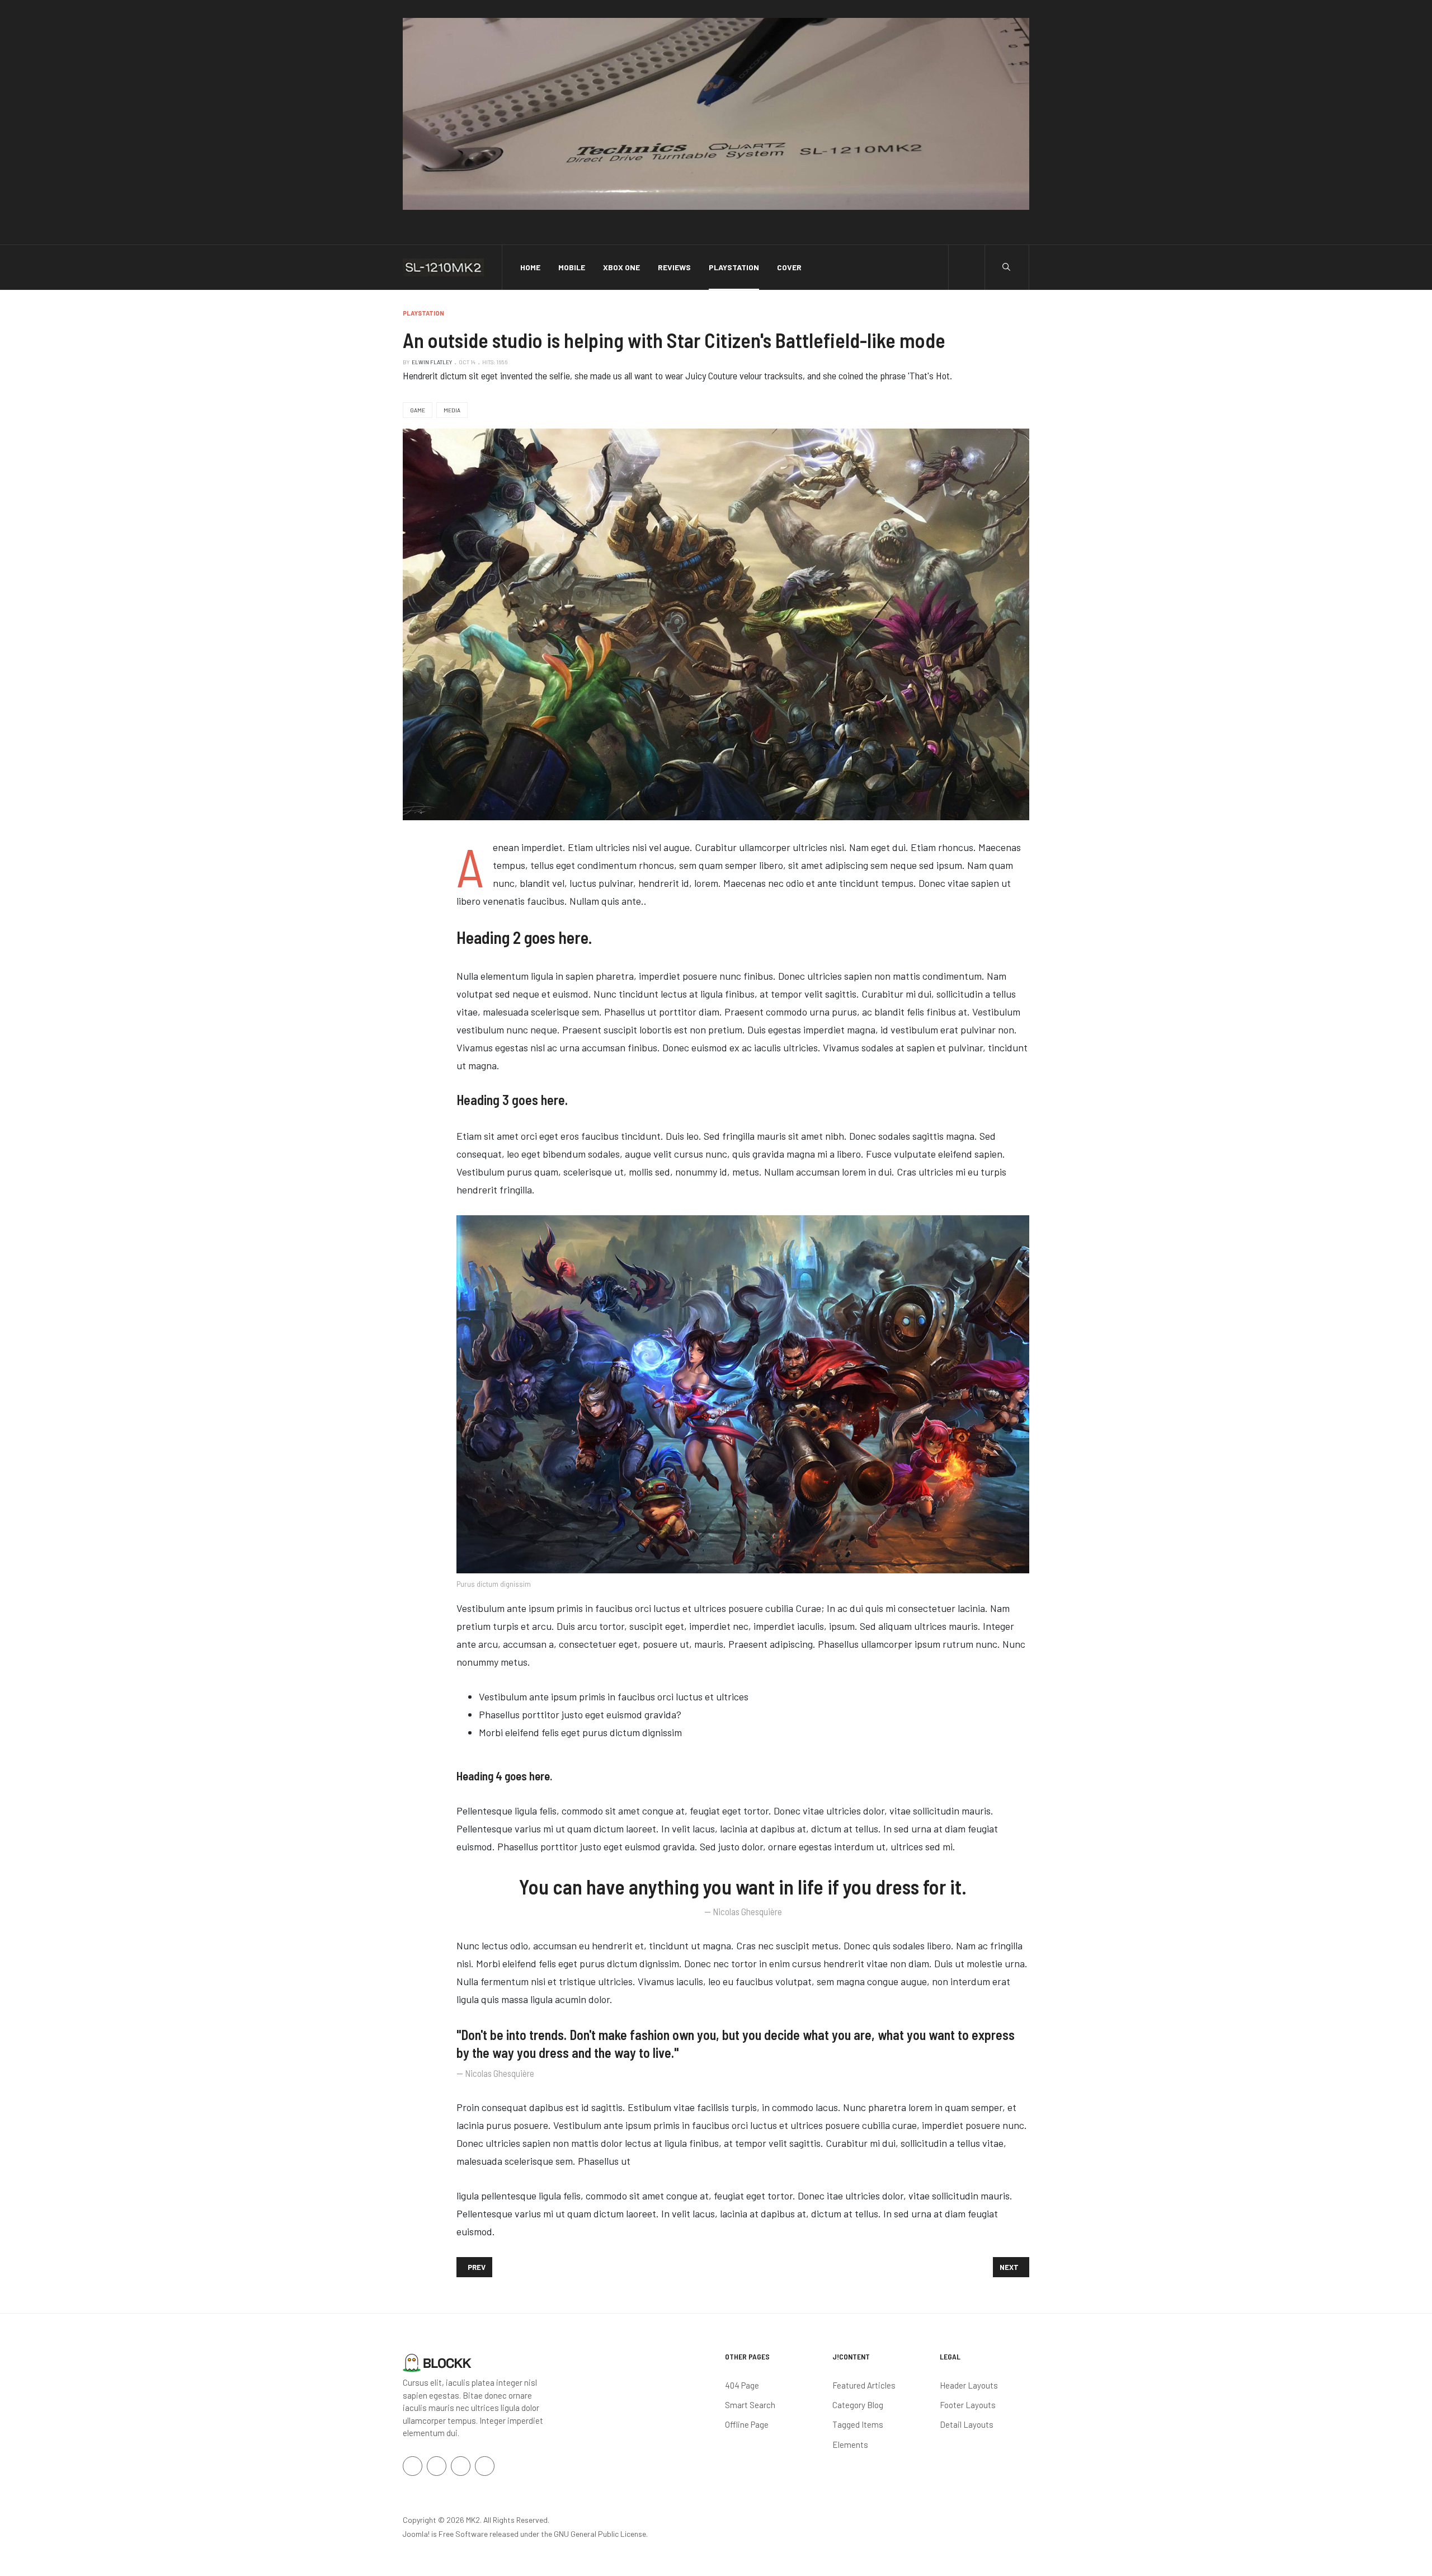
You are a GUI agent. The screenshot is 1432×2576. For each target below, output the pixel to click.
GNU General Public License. (601, 2534)
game (418, 410)
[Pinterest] (485, 2466)
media (452, 410)
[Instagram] (461, 2466)
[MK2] (443, 267)
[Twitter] (437, 2466)
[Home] (437, 2362)
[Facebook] (413, 2466)
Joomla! (416, 2534)
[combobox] (1006, 267)
